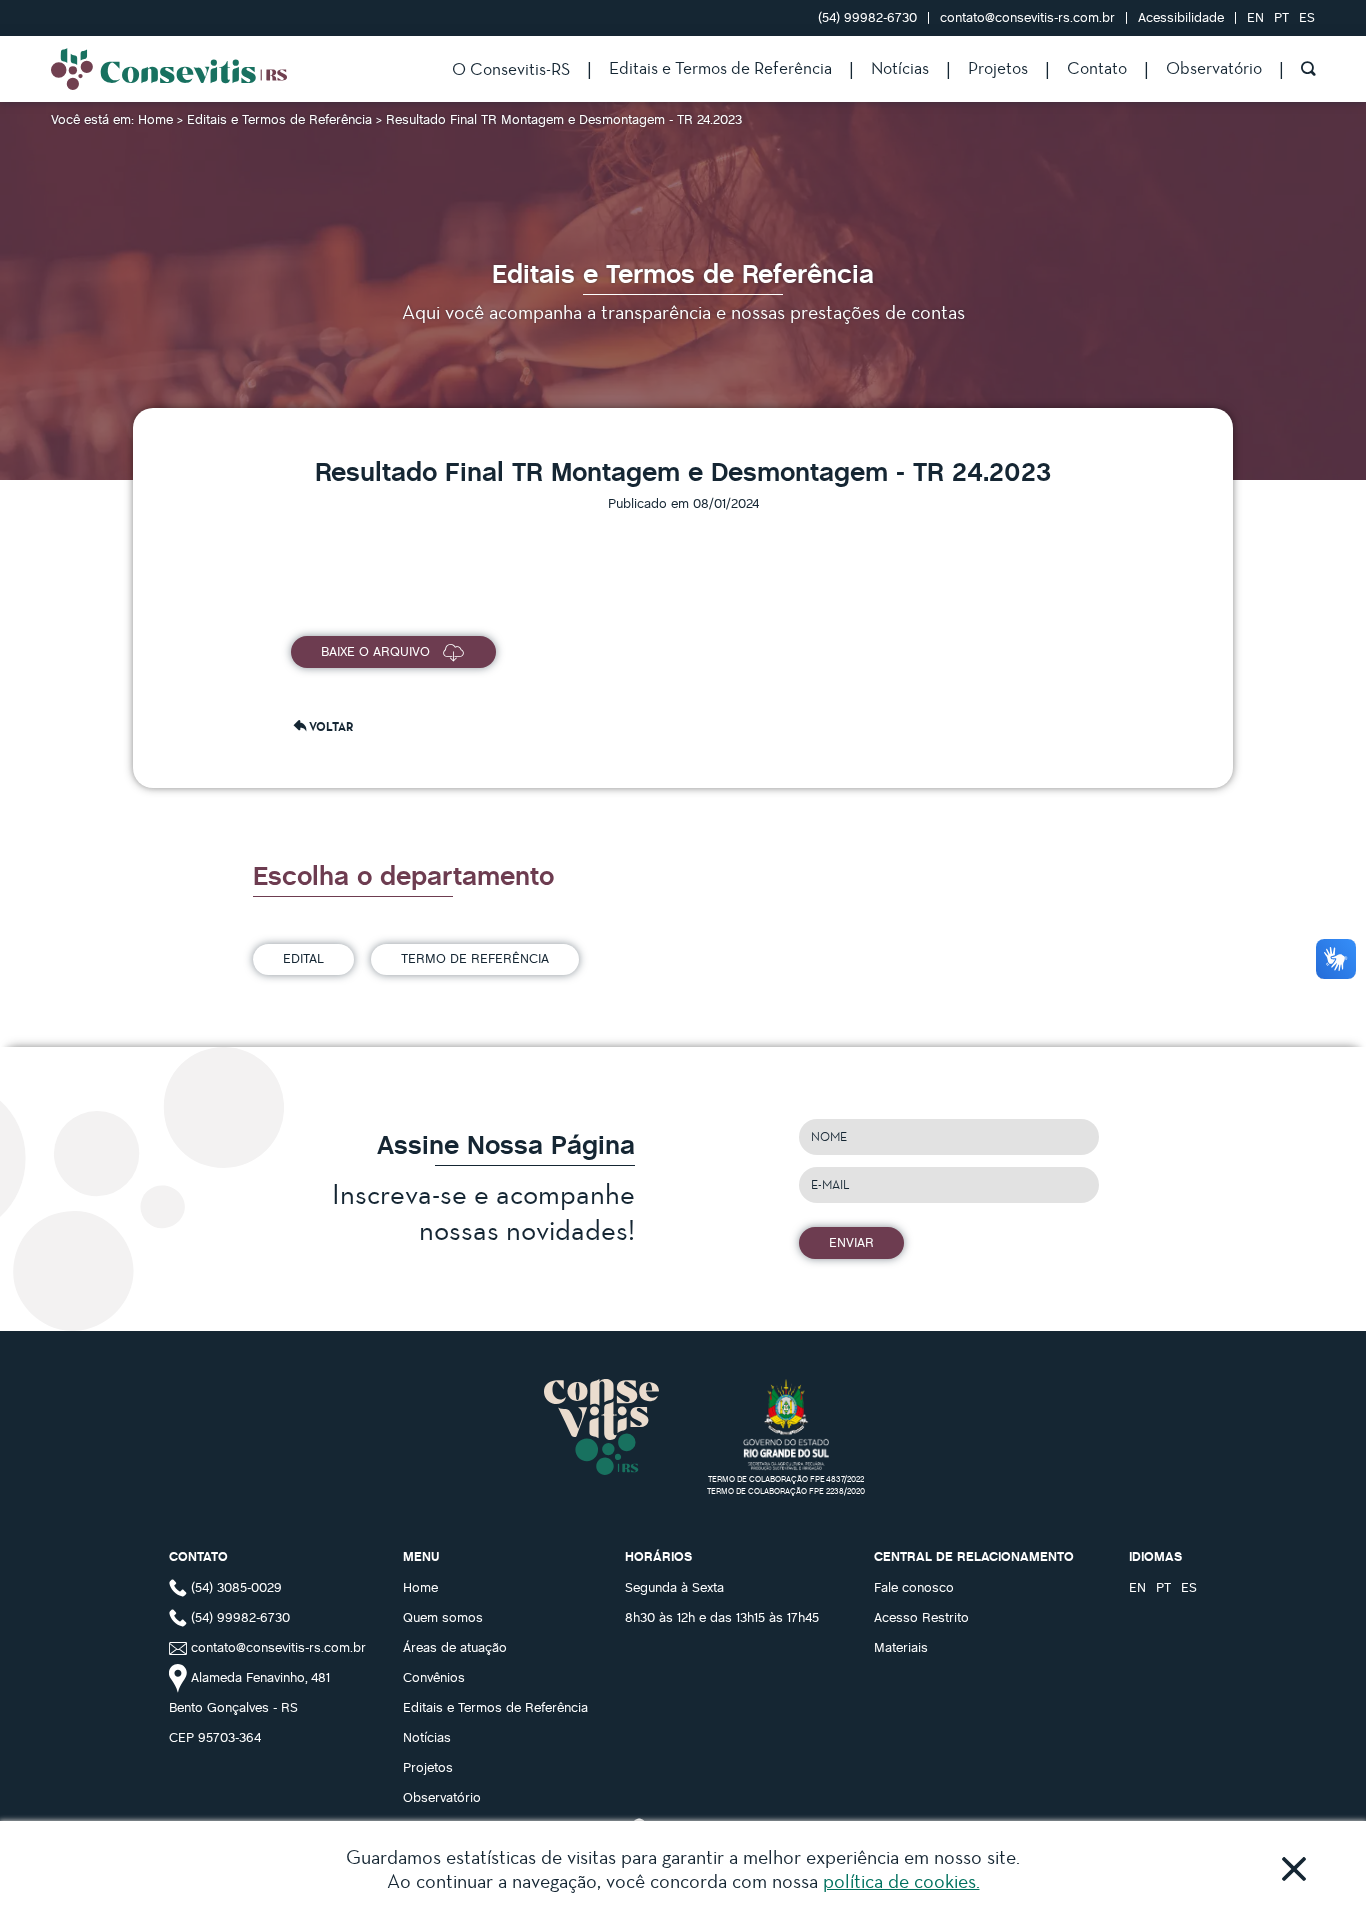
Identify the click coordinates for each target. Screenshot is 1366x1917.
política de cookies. (901, 1881)
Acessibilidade (1181, 17)
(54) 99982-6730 (869, 17)
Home (157, 119)
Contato (1097, 67)
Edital (303, 958)
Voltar (331, 726)
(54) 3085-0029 (234, 1587)
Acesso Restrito (921, 1617)
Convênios (434, 1677)
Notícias (900, 67)
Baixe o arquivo (375, 651)
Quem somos (443, 1617)
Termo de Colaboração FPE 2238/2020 (786, 1490)
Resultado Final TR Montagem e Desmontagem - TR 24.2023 (564, 119)
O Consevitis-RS (511, 68)
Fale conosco (914, 1587)
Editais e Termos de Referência (720, 67)
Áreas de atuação (455, 1647)
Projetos (998, 67)
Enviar (851, 1242)
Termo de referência (475, 958)
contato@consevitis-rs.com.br (1027, 17)
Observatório (1214, 67)
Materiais (901, 1647)
